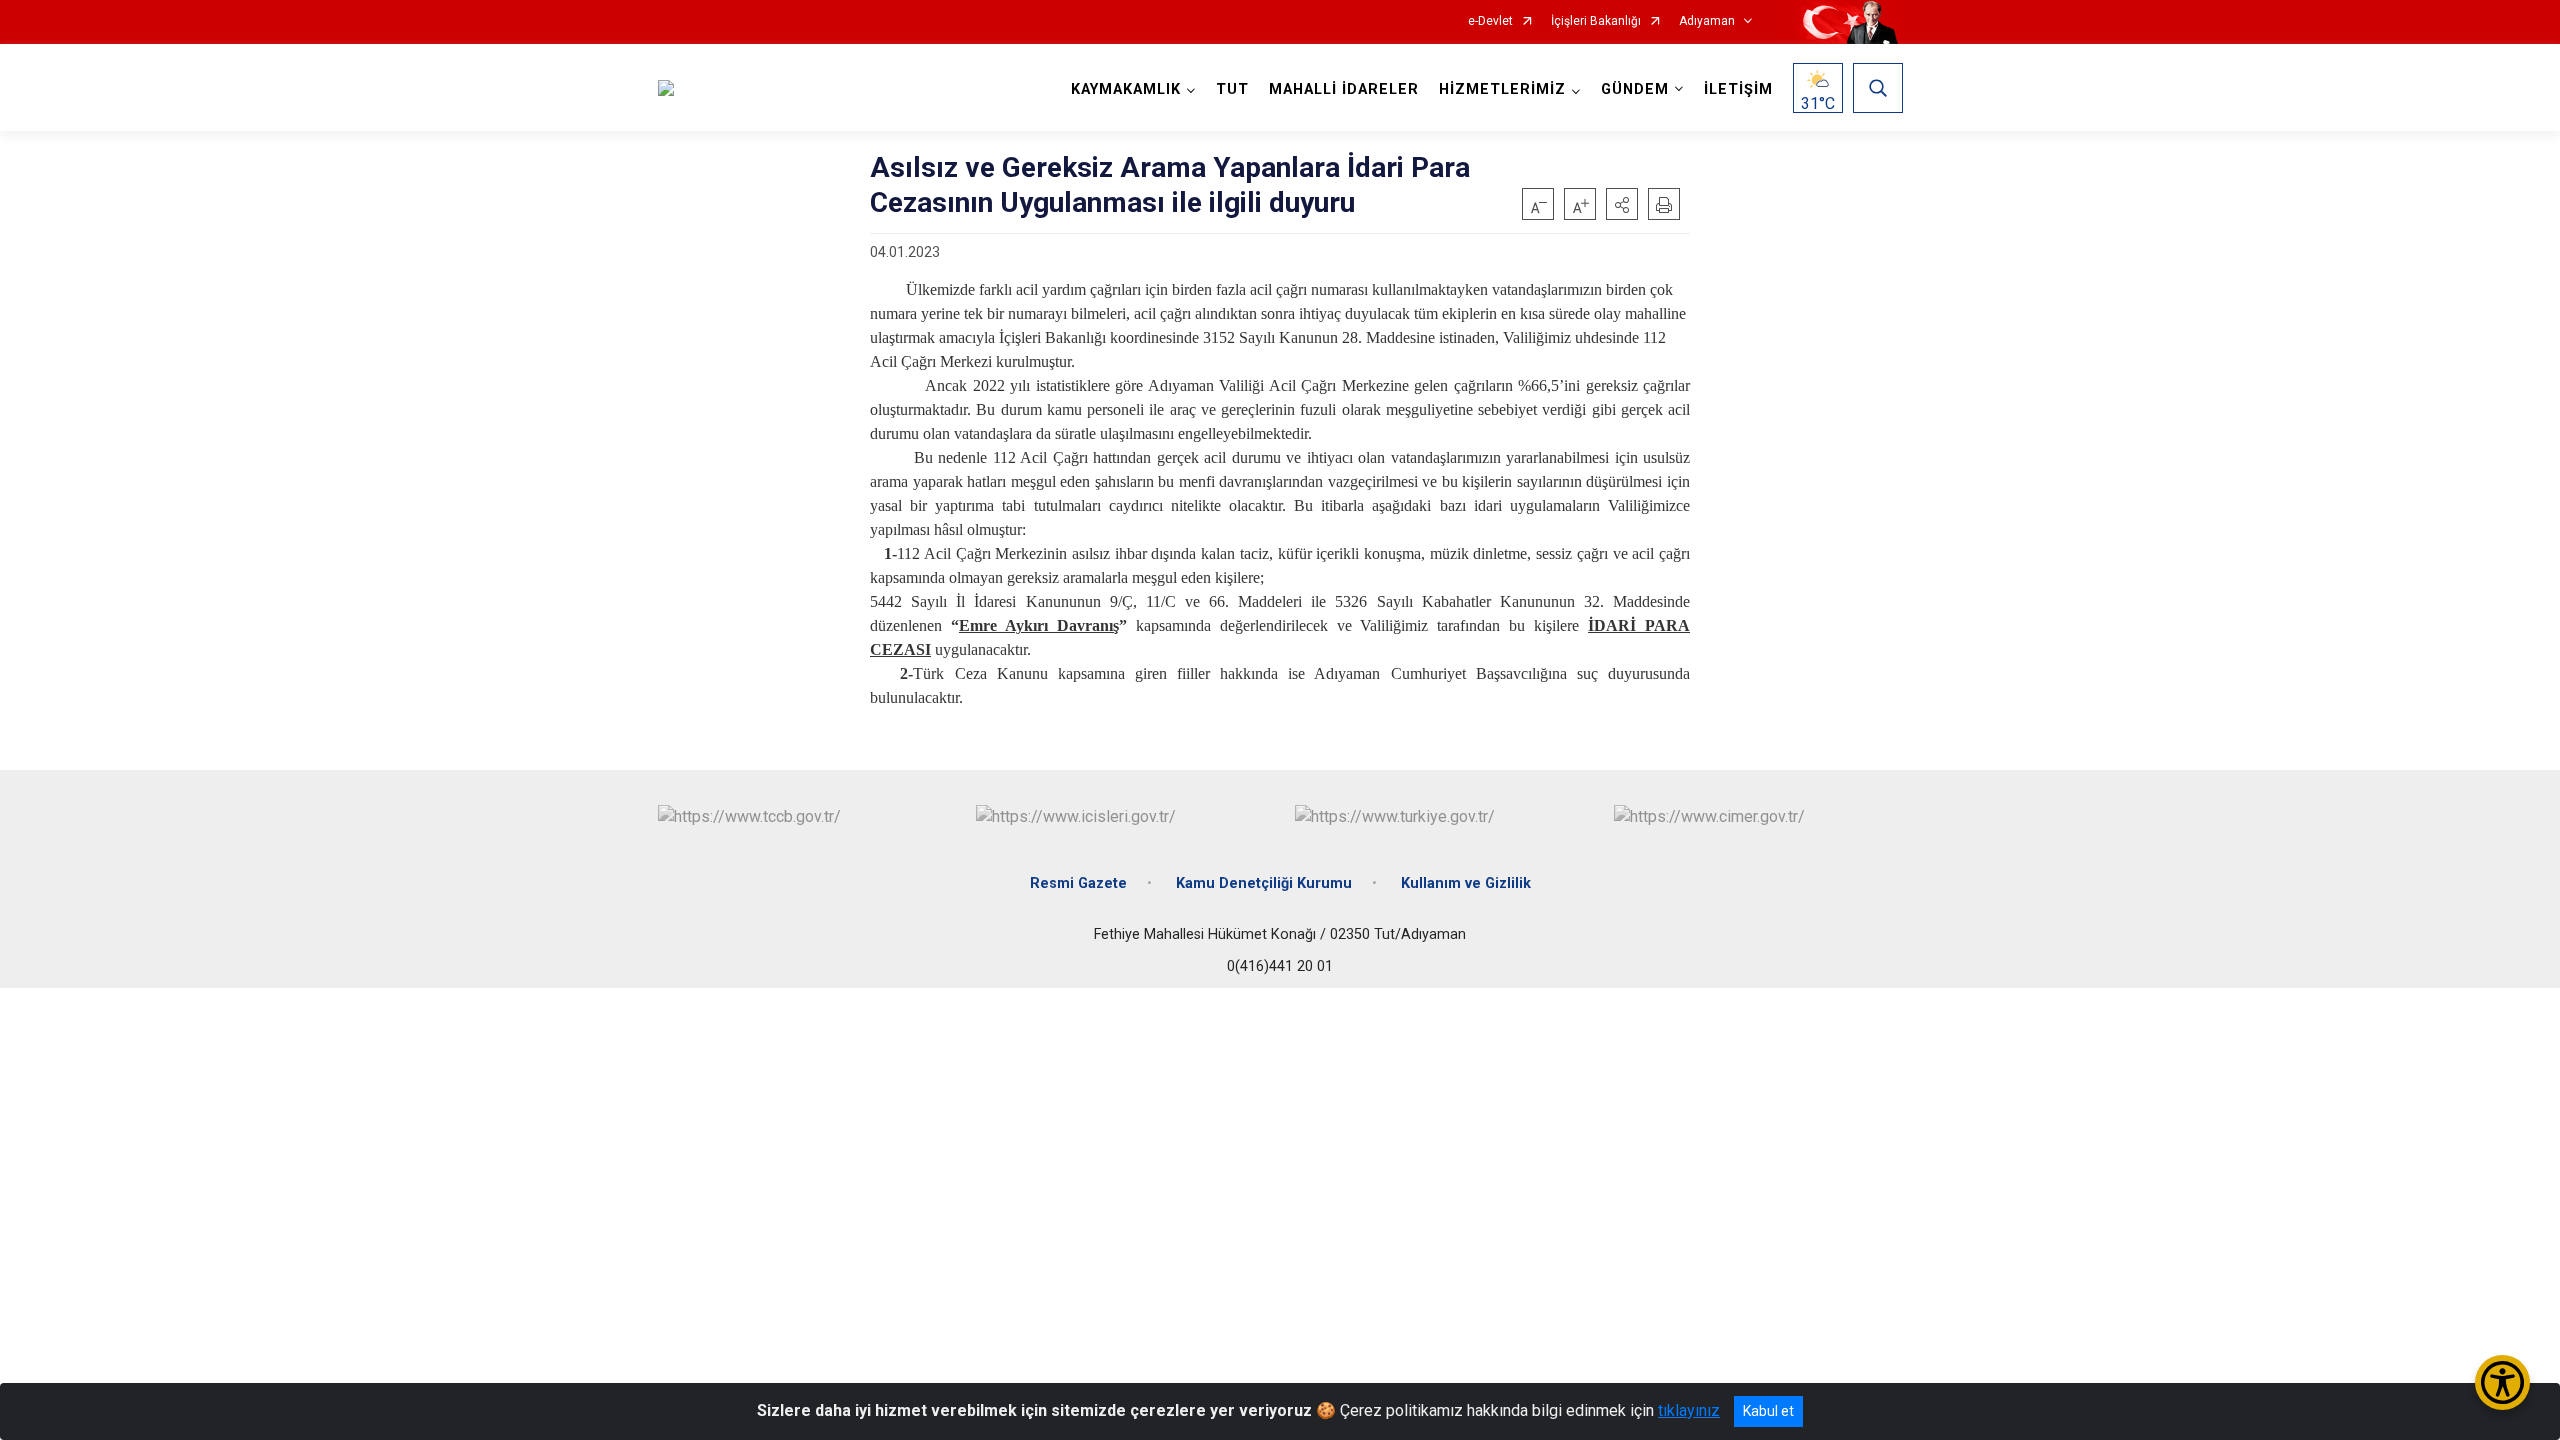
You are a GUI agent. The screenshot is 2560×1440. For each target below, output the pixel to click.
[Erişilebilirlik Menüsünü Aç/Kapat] (2502, 1382)
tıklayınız (1689, 1410)
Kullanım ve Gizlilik (1466, 883)
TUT (1232, 89)
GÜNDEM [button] (1635, 89)
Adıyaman (1707, 21)
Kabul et (1768, 1411)
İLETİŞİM (1738, 89)
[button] (1622, 204)
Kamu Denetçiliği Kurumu (1264, 883)
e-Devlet (1490, 21)
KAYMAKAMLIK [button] (1126, 89)
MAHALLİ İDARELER (1344, 89)
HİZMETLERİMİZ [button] (1502, 89)
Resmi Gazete (1078, 883)
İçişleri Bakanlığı (1596, 21)
